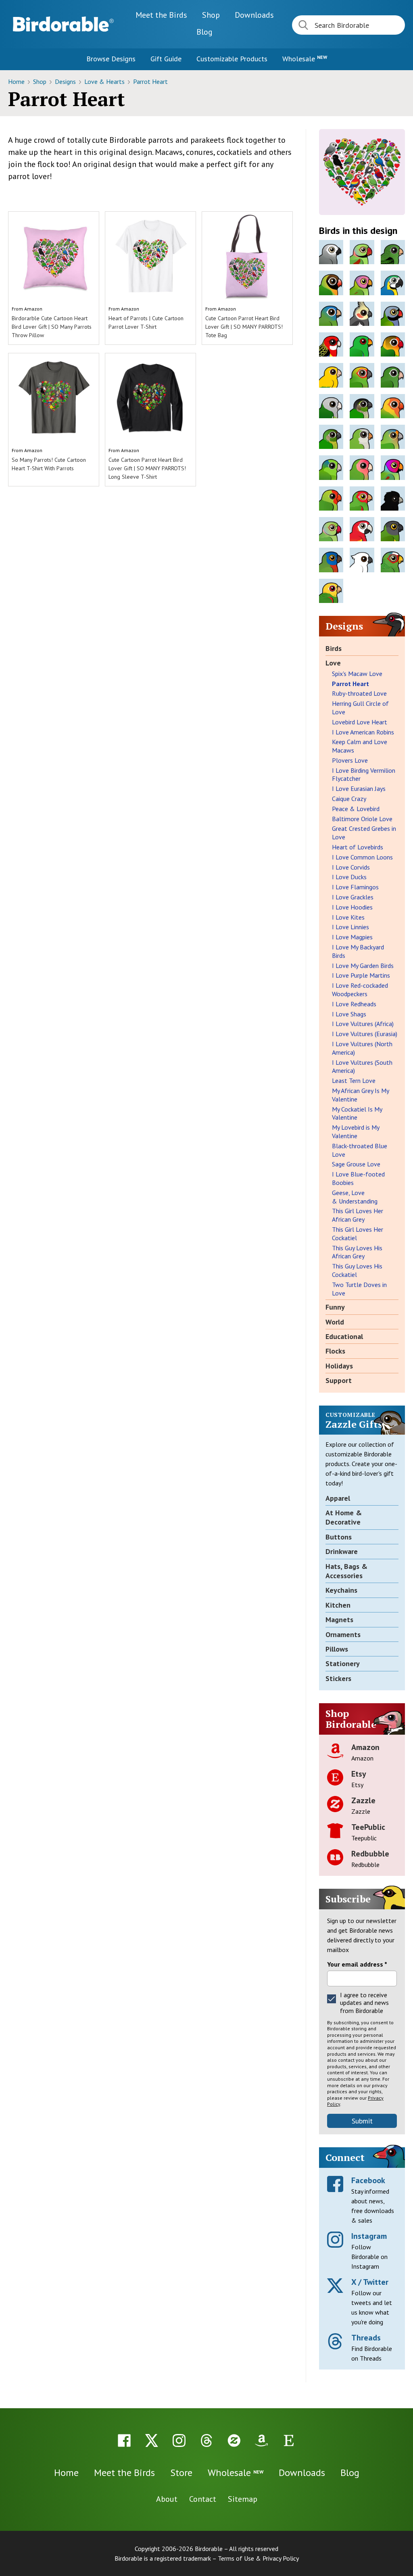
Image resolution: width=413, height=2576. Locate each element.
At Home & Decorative (344, 1517)
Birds (334, 648)
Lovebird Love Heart (360, 722)
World (335, 1322)
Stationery (343, 1663)
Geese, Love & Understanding (355, 1197)
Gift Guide (166, 59)
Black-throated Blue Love (360, 1150)
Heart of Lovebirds (358, 847)
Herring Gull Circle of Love (360, 708)
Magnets (339, 1620)
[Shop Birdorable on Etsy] (289, 2440)
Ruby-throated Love (359, 693)
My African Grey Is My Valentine (360, 1095)
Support (339, 1380)
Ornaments (343, 1634)
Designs (66, 81)
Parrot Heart (150, 81)
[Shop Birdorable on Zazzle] (234, 2440)
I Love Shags (349, 1014)
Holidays (339, 1366)
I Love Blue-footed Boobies (358, 1178)
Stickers (338, 1678)
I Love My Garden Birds (363, 966)
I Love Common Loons (362, 857)
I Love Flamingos (355, 887)
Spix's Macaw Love (357, 674)
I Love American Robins (363, 732)
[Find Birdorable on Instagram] (179, 2440)
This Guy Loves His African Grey (357, 1252)
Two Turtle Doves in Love (359, 1289)
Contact (203, 2499)
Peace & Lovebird (356, 809)
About (167, 2499)
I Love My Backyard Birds (358, 951)
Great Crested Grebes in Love (364, 833)
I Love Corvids (351, 867)
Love (333, 663)
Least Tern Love (354, 1080)
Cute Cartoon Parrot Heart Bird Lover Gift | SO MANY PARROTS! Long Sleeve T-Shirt (147, 468)
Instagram (369, 2236)
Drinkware (342, 1551)
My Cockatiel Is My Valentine (357, 1113)
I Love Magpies (352, 937)
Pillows (337, 1649)
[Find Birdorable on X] (152, 2440)
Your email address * (357, 1964)
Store (181, 2473)
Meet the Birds (161, 15)
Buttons (339, 1537)
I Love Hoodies (352, 907)
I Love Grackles (353, 897)
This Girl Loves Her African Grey (358, 1215)
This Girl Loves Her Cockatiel (358, 1234)
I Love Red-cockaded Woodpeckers (360, 990)
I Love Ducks (349, 877)
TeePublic (368, 1827)
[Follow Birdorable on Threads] (206, 2440)
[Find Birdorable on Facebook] (124, 2440)
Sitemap (243, 2499)
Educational (344, 1336)
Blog (204, 32)
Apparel (338, 1498)
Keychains (341, 1590)
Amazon (33, 309)
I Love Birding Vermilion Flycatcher (364, 775)
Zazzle (363, 1800)
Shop (211, 15)
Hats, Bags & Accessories (346, 1571)
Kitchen (338, 1605)
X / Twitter (370, 2282)
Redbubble (370, 1854)
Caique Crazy (349, 799)
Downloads (254, 15)
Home (17, 81)
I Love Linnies (350, 927)
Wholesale (305, 59)
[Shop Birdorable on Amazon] (261, 2440)
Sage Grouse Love (356, 1164)
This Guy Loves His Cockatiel (357, 1270)
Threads (366, 2338)
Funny (335, 1307)
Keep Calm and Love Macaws (360, 746)
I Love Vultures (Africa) (363, 1024)
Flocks (335, 1351)
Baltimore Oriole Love (362, 819)
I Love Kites (348, 917)
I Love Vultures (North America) (362, 1048)
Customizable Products (232, 59)
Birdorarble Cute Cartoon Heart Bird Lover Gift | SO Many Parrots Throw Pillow (52, 327)
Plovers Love (350, 760)
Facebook (368, 2180)
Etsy (359, 1774)
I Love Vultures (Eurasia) (365, 1034)
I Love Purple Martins (361, 975)
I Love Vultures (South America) (362, 1067)
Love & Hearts (105, 81)
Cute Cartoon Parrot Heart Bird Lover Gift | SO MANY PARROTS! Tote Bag (244, 327)
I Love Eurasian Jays (359, 788)
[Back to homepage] (63, 24)
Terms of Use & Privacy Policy (258, 2558)
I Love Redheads (354, 1004)
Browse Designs (111, 59)
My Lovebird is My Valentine (356, 1132)
